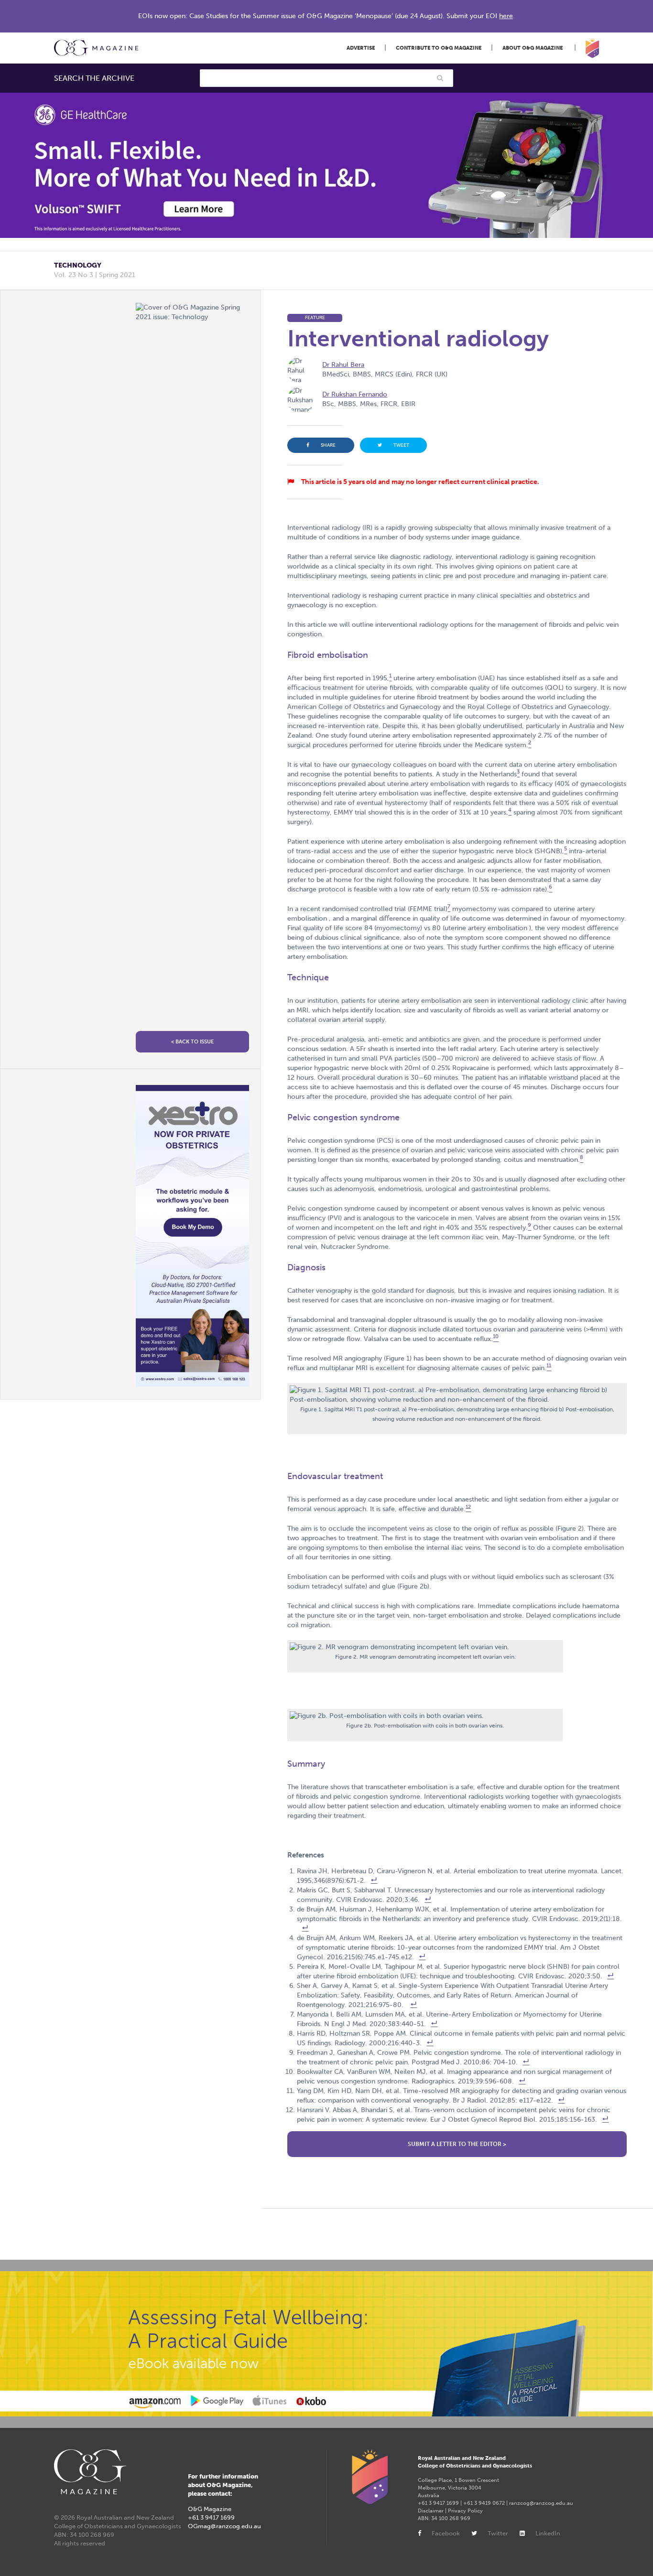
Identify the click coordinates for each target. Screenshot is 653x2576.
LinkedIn (548, 2533)
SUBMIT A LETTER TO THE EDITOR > (457, 2144)
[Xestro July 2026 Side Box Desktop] (192, 1236)
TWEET (401, 445)
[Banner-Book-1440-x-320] (326, 2344)
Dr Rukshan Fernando (355, 394)
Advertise (361, 48)
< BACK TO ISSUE (192, 1042)
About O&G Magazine (533, 48)
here (506, 16)
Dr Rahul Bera (343, 365)
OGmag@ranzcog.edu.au (224, 2526)
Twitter (498, 2533)
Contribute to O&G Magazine (439, 48)
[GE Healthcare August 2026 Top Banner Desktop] (326, 165)
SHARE (328, 445)
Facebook (446, 2533)
